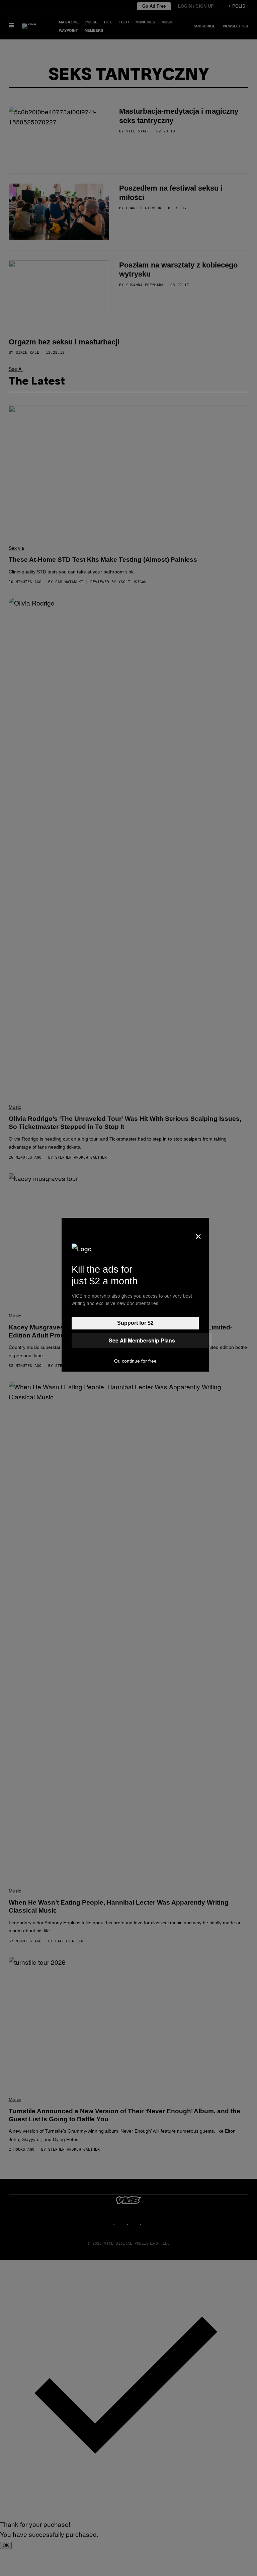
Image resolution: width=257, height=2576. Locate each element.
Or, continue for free (135, 1361)
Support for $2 (135, 1323)
